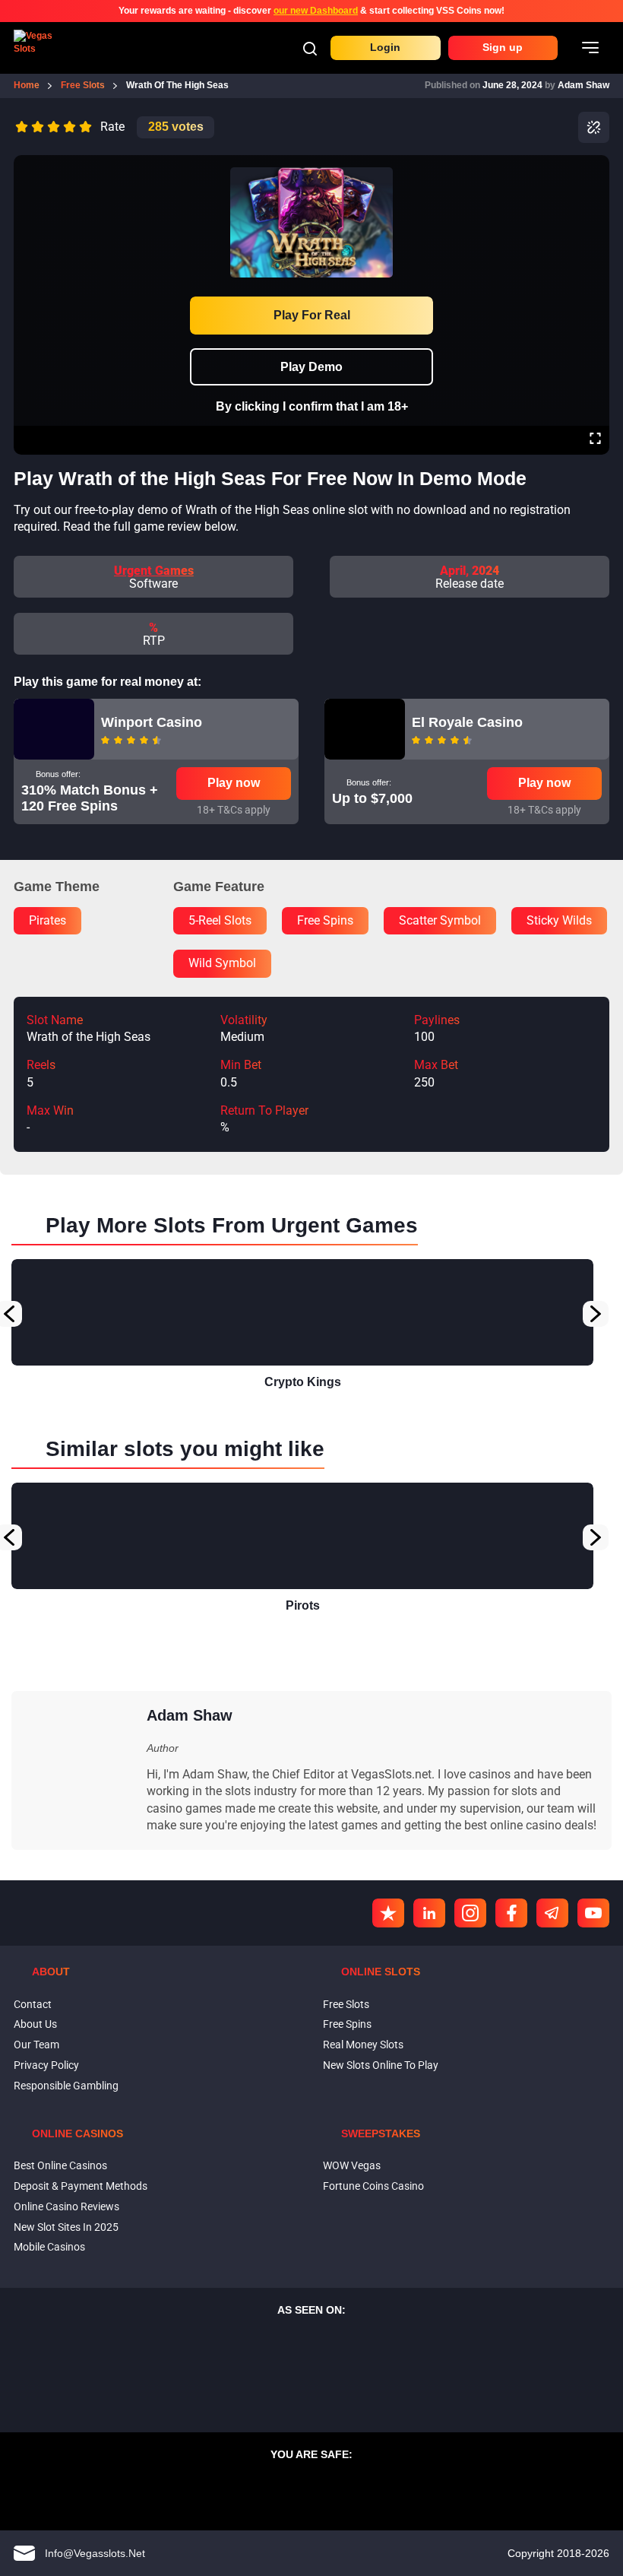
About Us (35, 2024)
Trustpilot (388, 1913)
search (310, 49)
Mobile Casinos (49, 2247)
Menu (590, 48)
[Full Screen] (595, 440)
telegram (552, 1913)
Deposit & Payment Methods (81, 2186)
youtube (593, 1913)
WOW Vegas (352, 2165)
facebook (511, 1913)
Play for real (312, 315)
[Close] (595, 166)
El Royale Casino (467, 722)
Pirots (303, 1605)
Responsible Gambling (66, 2086)
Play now (234, 783)
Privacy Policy (46, 2065)
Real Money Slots (363, 2045)
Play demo (311, 367)
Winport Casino (152, 722)
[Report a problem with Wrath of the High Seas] (594, 127)
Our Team (36, 2045)
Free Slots (346, 2004)
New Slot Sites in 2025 (66, 2227)
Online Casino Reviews (66, 2206)
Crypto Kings (303, 1382)
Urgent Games (154, 571)
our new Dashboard (316, 11)
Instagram (470, 1913)
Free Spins (347, 2024)
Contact (33, 2004)
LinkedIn (429, 1913)
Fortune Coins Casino (373, 2186)
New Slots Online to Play (381, 2065)
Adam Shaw (583, 85)
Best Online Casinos (60, 2165)
